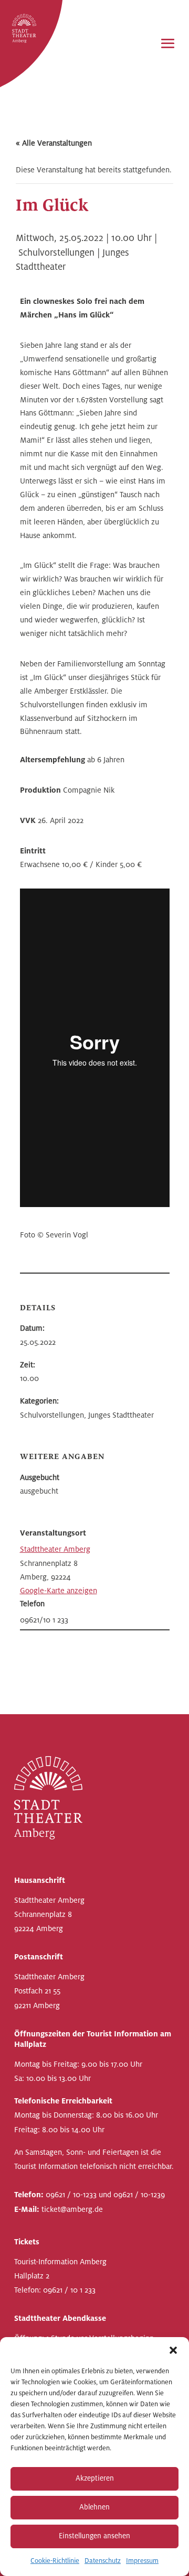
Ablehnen (94, 2507)
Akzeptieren (95, 2478)
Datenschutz (103, 2561)
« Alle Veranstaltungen (54, 143)
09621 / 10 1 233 (69, 2290)
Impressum (142, 2561)
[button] (173, 2350)
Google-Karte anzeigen (59, 1591)
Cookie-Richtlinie (55, 2561)
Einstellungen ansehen (94, 2536)
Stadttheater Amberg (55, 1549)
